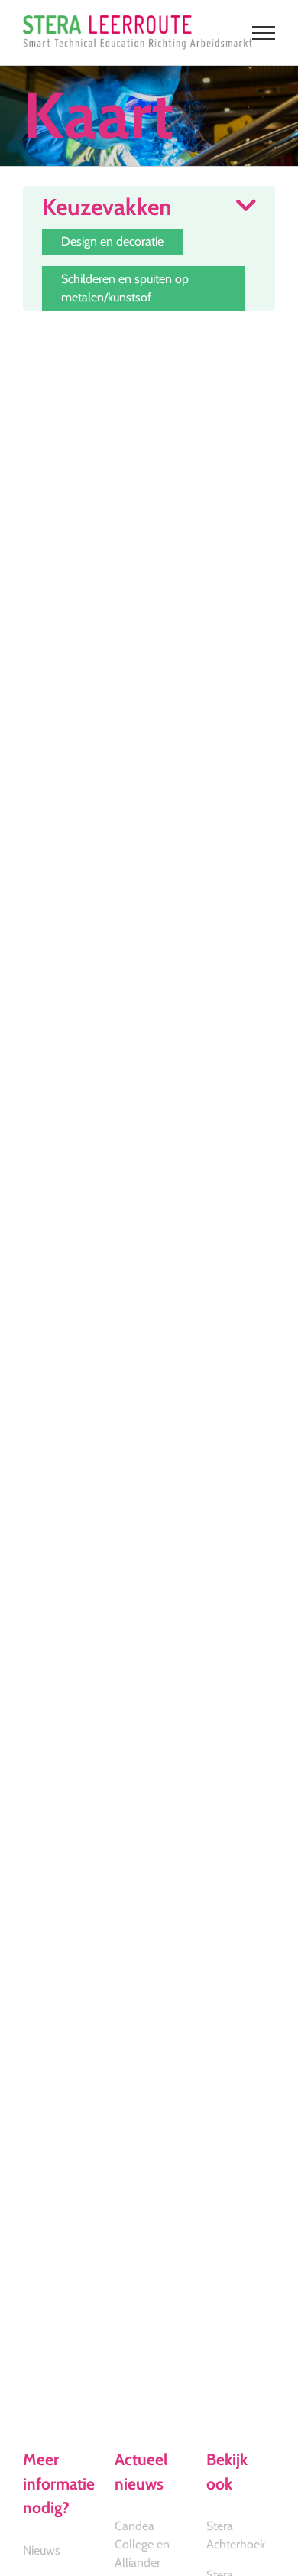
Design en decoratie (112, 241)
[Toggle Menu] (264, 33)
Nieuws (42, 2550)
